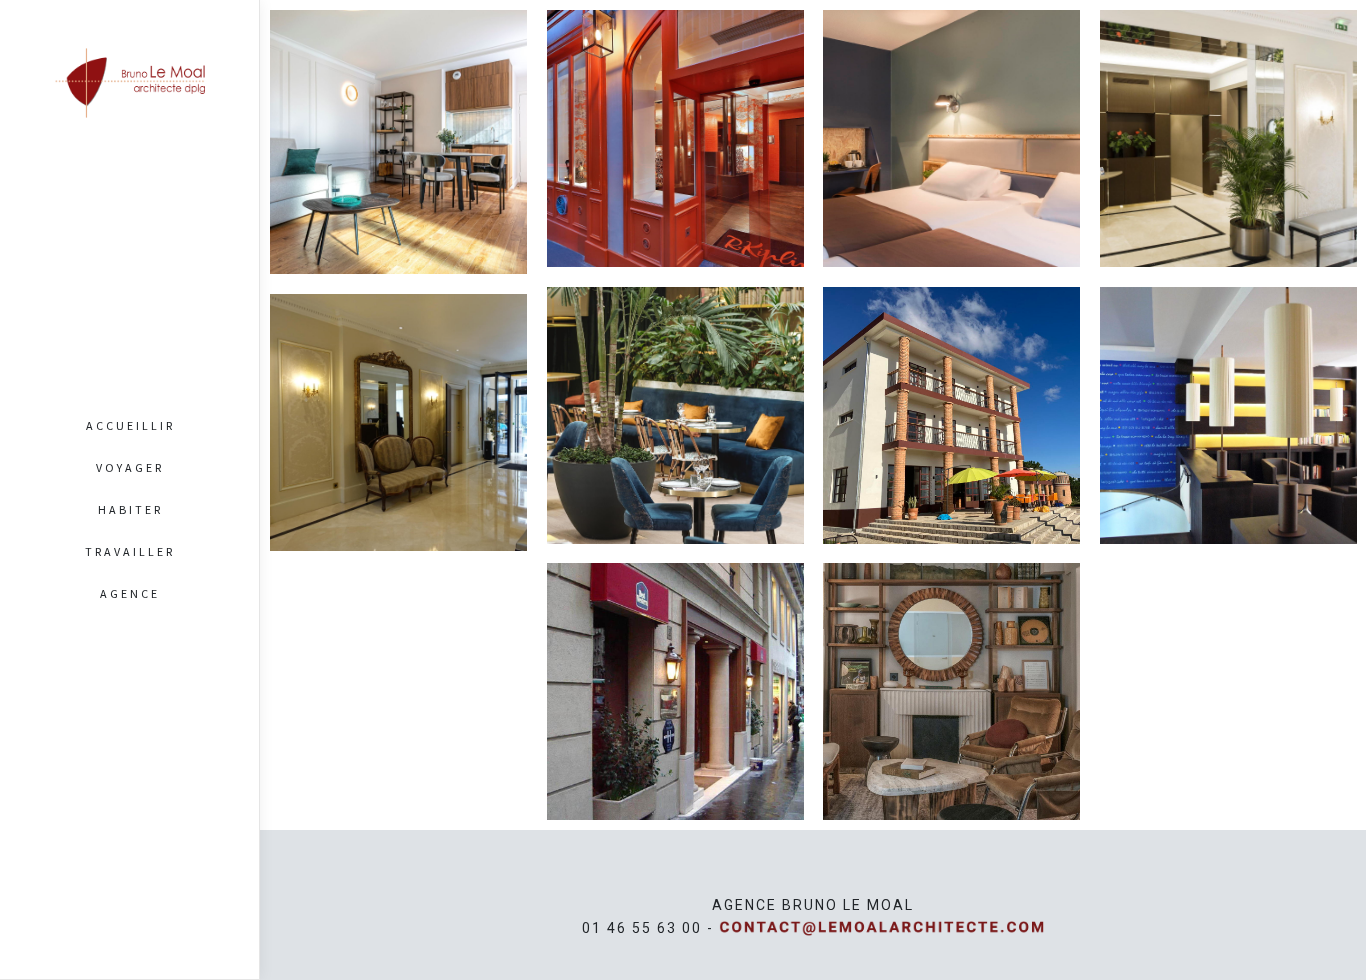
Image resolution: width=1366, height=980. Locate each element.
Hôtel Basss (951, 121)
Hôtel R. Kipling (675, 121)
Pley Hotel (675, 398)
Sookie (951, 674)
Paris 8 (675, 437)
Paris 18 (951, 160)
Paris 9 (398, 164)
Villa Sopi (398, 125)
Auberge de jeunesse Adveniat (1227, 398)
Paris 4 (951, 713)
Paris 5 (675, 730)
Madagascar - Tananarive (951, 453)
